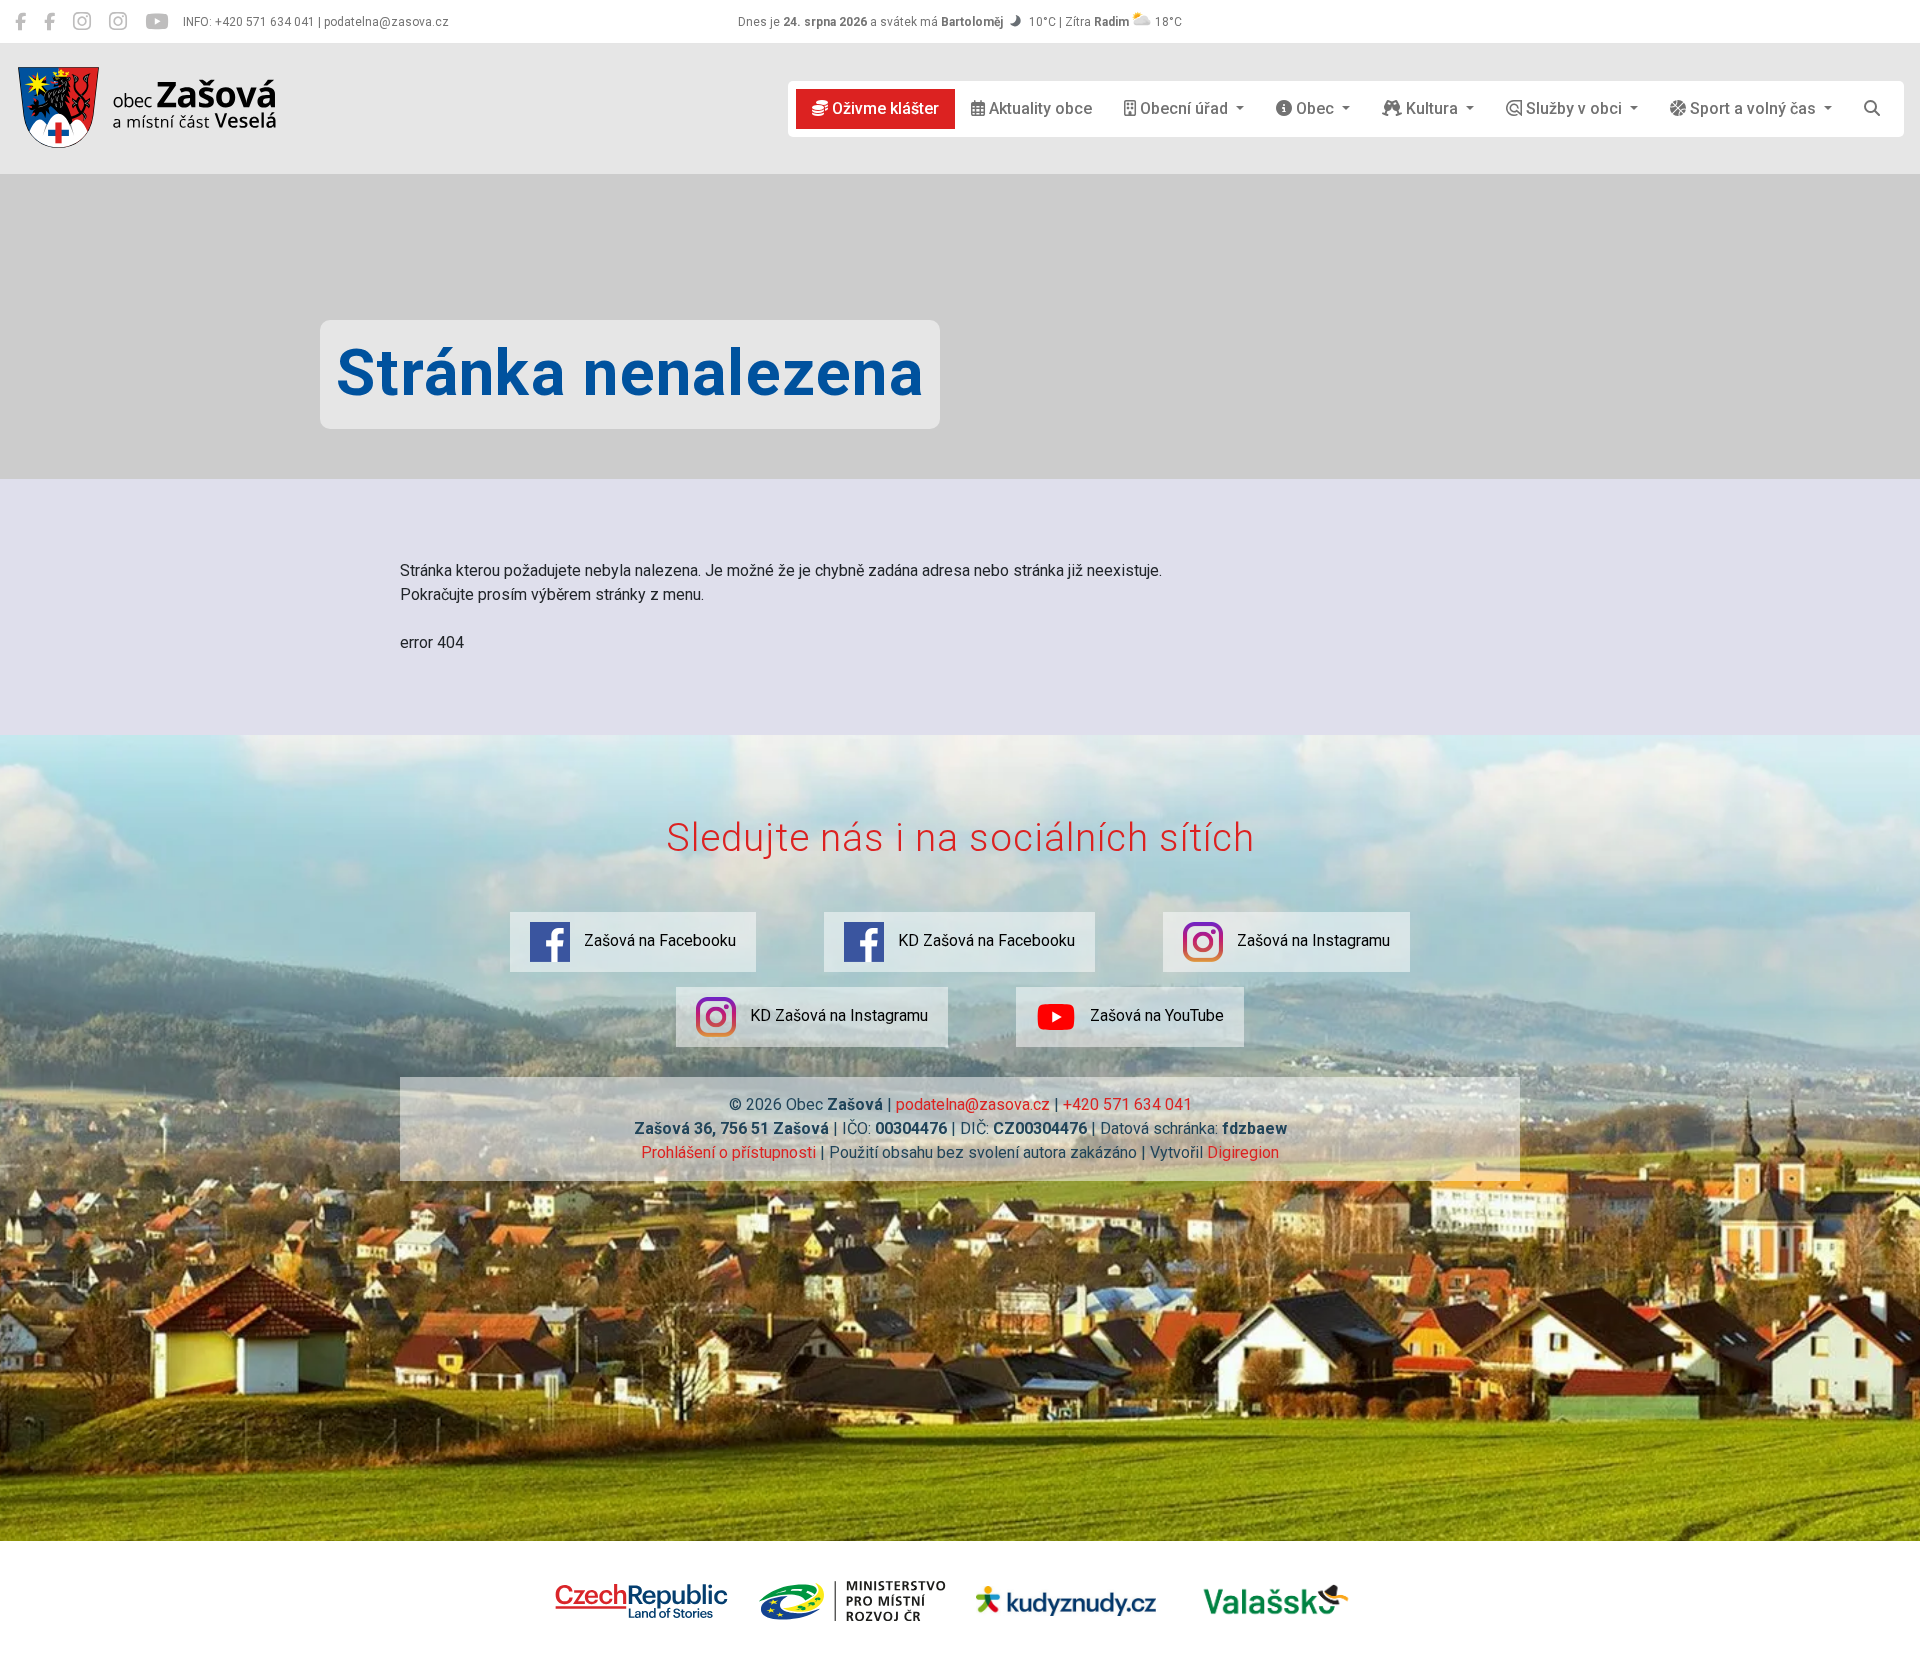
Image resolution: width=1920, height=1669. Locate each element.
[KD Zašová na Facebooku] (49, 22)
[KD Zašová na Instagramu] (118, 22)
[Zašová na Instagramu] (82, 22)
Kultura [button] (1432, 108)
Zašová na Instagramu (1311, 940)
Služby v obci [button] (1574, 108)
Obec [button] (1315, 108)
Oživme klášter (883, 108)
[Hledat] (1872, 109)
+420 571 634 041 (1127, 1104)
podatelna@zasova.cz (973, 1104)
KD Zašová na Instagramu (837, 1015)
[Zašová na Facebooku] (20, 22)
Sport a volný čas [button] (1753, 108)
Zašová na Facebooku (658, 940)
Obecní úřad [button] (1184, 108)
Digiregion (1243, 1152)
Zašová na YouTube (1155, 1015)
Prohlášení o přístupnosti (728, 1152)
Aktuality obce (1038, 108)
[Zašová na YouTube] (156, 22)
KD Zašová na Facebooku (984, 940)
